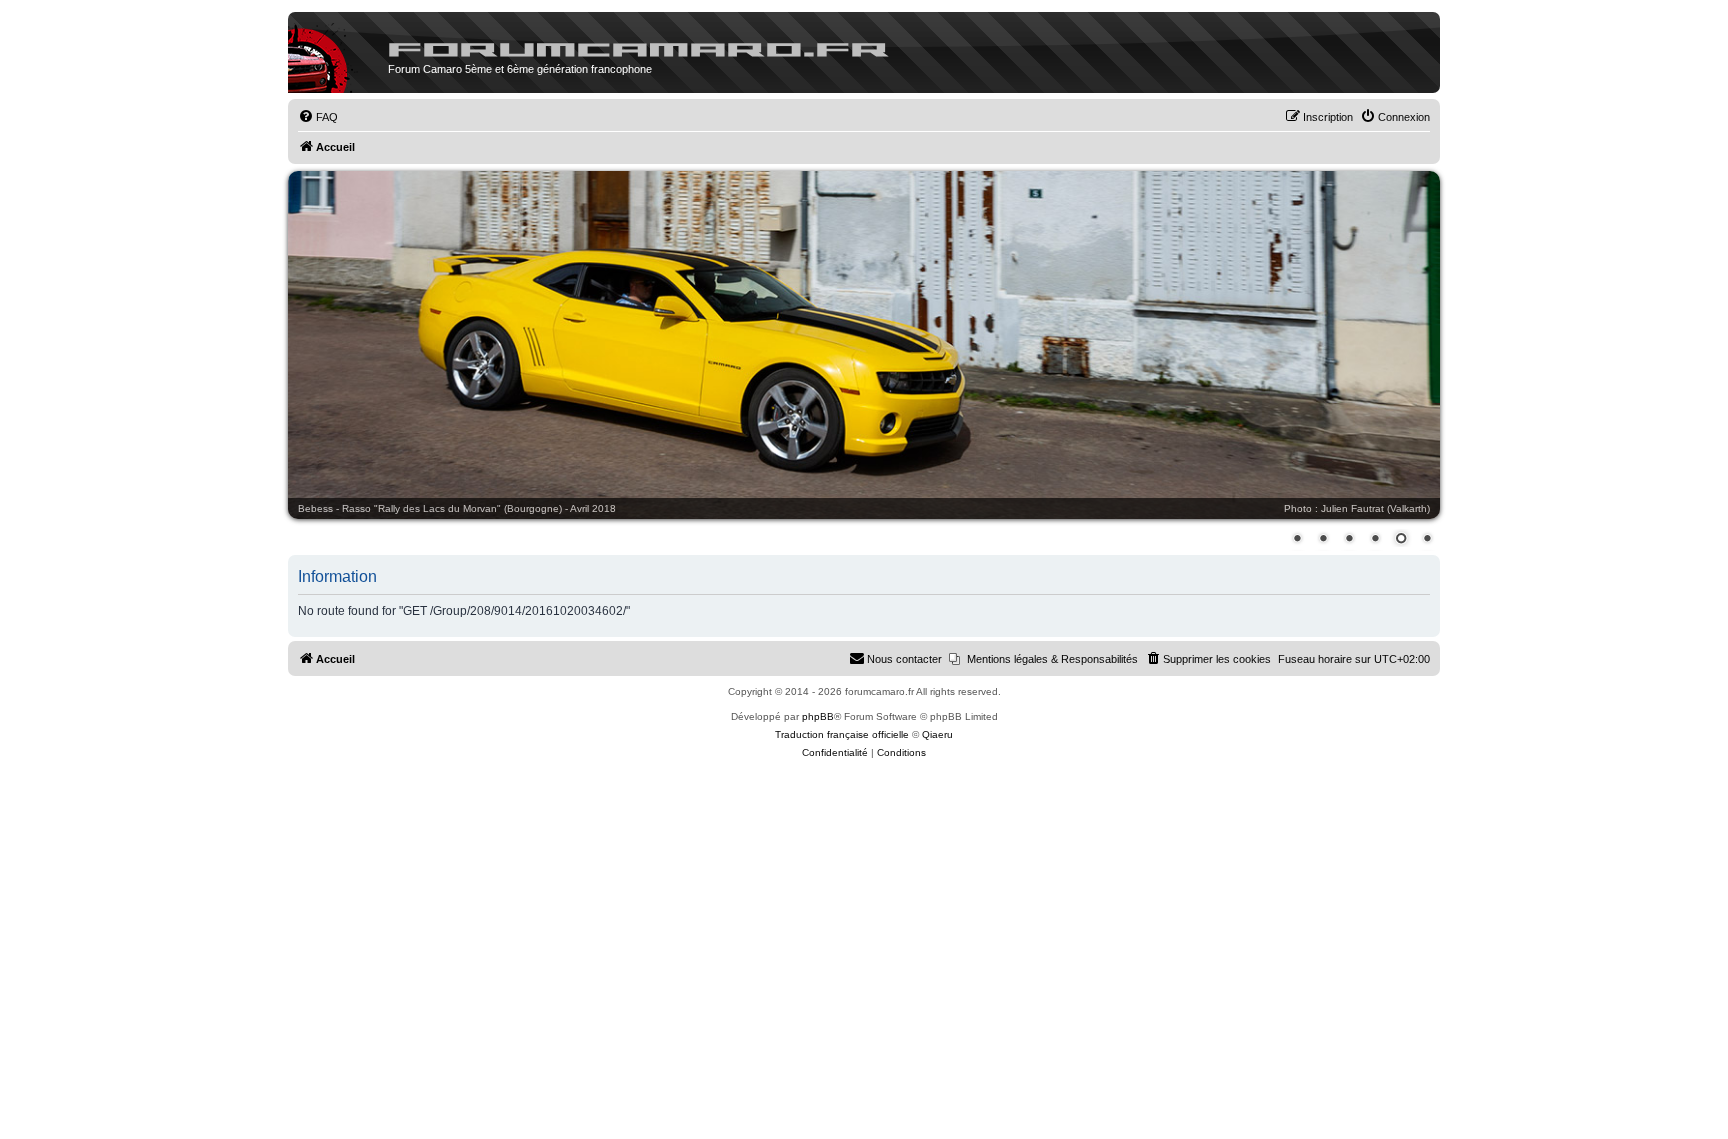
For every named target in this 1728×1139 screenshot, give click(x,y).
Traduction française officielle (842, 734)
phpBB (818, 716)
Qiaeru (937, 734)
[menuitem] (318, 117)
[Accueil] (338, 58)
